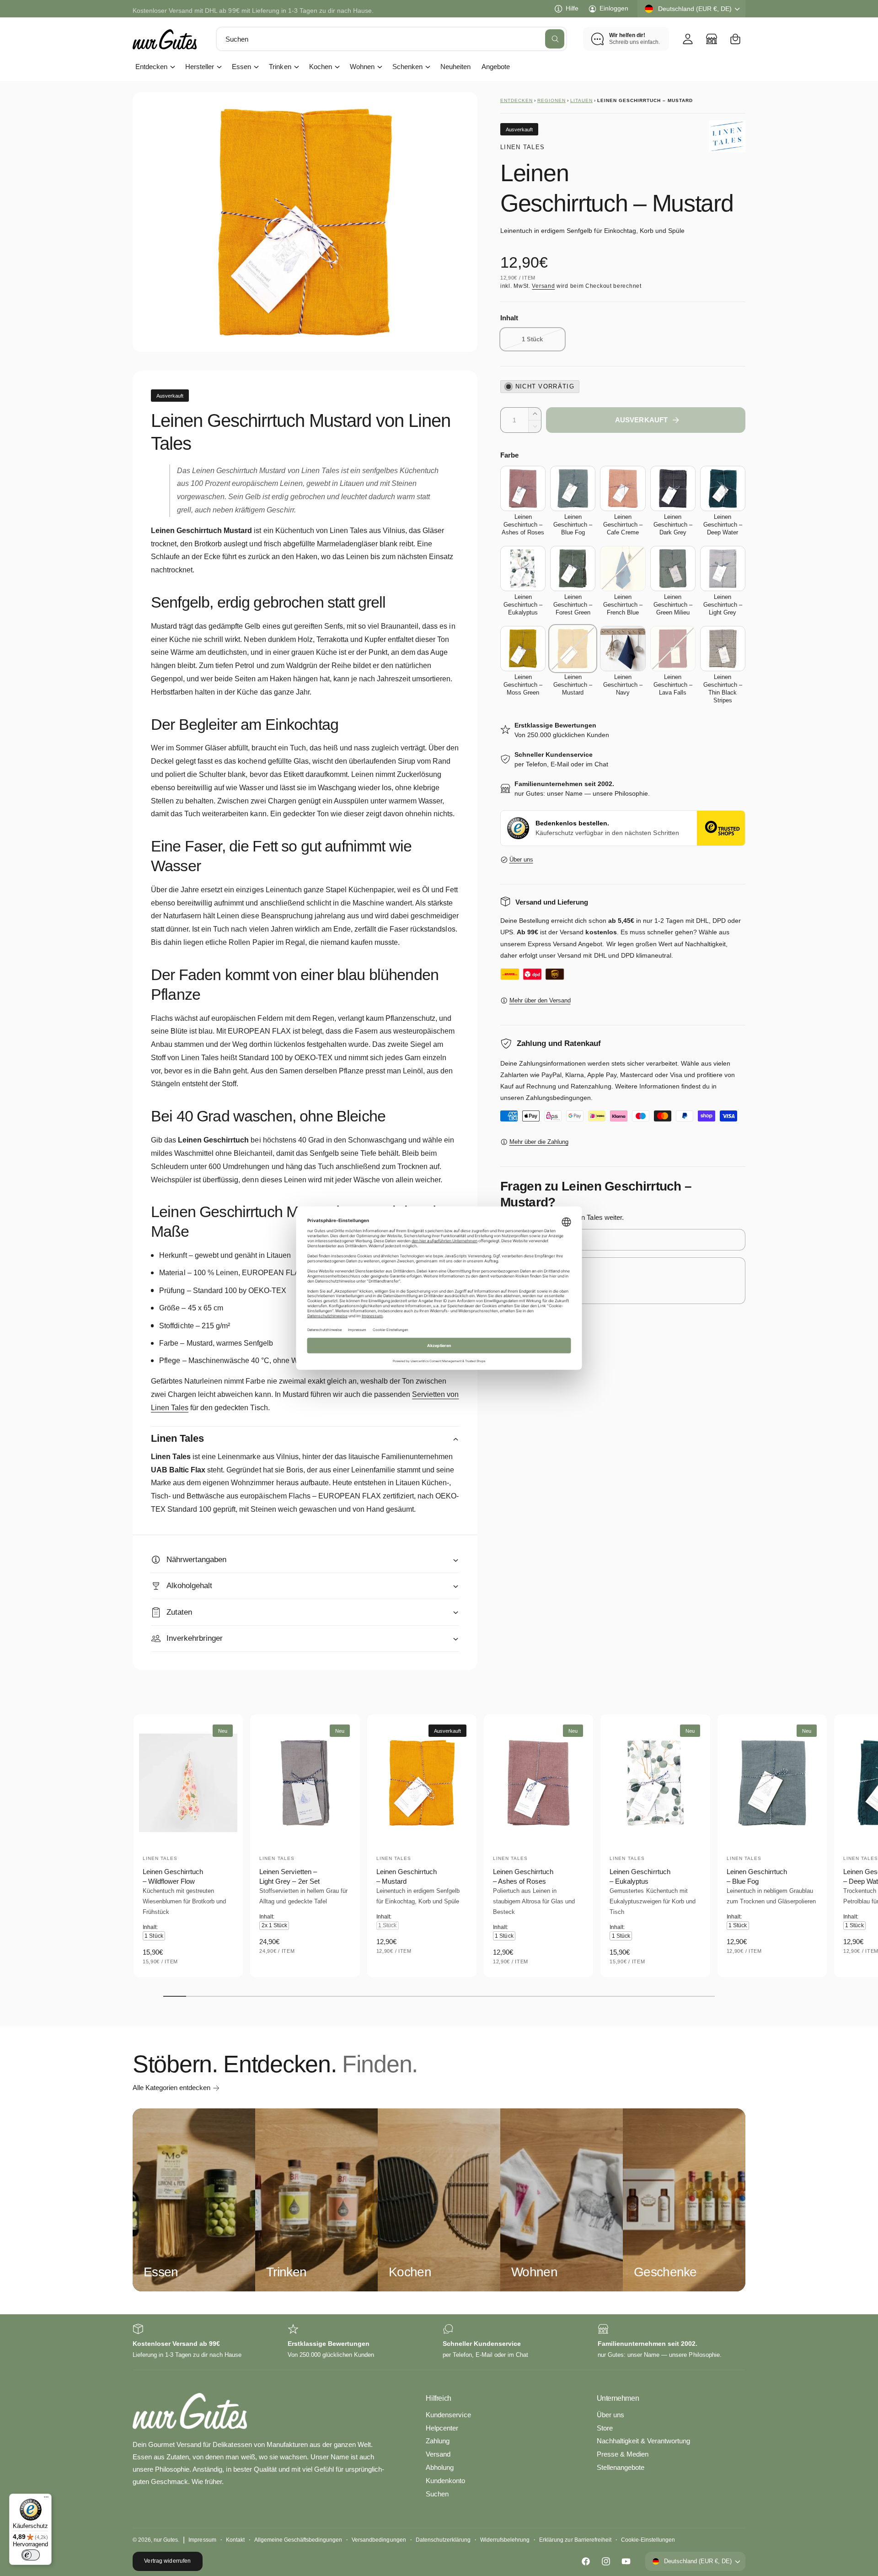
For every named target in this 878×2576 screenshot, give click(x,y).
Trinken (280, 67)
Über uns (521, 860)
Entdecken (151, 67)
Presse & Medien (623, 2454)
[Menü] (46, 2499)
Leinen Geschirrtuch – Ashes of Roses (523, 1876)
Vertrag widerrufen (167, 2561)
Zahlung (438, 2441)
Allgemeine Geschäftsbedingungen (298, 2540)
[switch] (31, 2555)
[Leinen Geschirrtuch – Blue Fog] (573, 488)
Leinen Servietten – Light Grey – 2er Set (289, 1876)
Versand (543, 286)
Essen (241, 67)
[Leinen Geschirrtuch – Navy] (623, 649)
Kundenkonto (445, 2481)
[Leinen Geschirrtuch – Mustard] (573, 649)
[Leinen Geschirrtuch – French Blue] (623, 569)
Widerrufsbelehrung (505, 2540)
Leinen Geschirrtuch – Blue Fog (757, 1876)
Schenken (407, 67)
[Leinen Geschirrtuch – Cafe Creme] (623, 488)
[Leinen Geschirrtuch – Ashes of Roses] (523, 488)
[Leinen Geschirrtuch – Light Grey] (723, 569)
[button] (735, 39)
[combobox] (391, 39)
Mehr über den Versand (540, 1000)
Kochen (321, 67)
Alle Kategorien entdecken (171, 2088)
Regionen (551, 100)
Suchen (437, 2494)
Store (605, 2428)
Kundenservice (448, 2415)
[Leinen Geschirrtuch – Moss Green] (523, 649)
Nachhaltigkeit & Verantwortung (643, 2441)
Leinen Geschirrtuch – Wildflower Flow (173, 1876)
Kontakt (235, 2540)
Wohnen (362, 67)
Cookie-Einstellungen (648, 2540)
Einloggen (614, 8)
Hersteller (200, 67)
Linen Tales (522, 147)
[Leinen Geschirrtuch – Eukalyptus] (523, 569)
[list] (439, 2342)
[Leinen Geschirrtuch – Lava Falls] (673, 649)
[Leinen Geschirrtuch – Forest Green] (573, 569)
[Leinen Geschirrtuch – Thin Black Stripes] (723, 649)
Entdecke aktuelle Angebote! (174, 8)
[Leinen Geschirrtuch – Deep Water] (723, 488)
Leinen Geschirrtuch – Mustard (407, 1876)
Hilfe (572, 8)
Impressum (202, 2540)
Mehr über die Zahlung (539, 1142)
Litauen (581, 100)
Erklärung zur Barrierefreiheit (575, 2540)
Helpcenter (442, 2428)
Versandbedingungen (379, 2540)
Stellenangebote (621, 2467)
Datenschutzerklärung (443, 2540)
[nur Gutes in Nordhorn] (712, 39)
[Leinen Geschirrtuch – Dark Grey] (673, 488)
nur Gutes (166, 2540)
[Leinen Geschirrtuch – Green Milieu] (673, 569)
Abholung (440, 2467)
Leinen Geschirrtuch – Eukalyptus (640, 1876)
